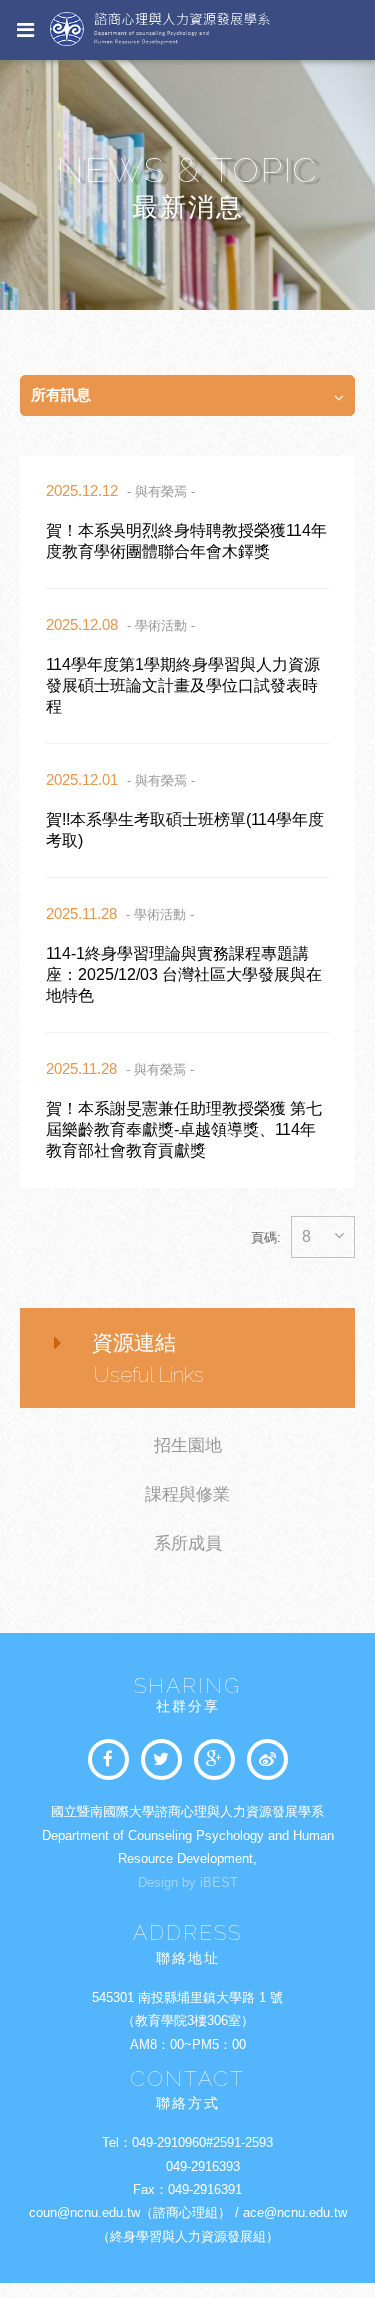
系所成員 (188, 1543)
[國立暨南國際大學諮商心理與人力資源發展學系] (161, 1759)
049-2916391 (205, 2189)
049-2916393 (203, 2166)
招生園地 (188, 1445)
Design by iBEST (188, 1882)
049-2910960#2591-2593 (202, 2142)
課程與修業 (187, 1494)
